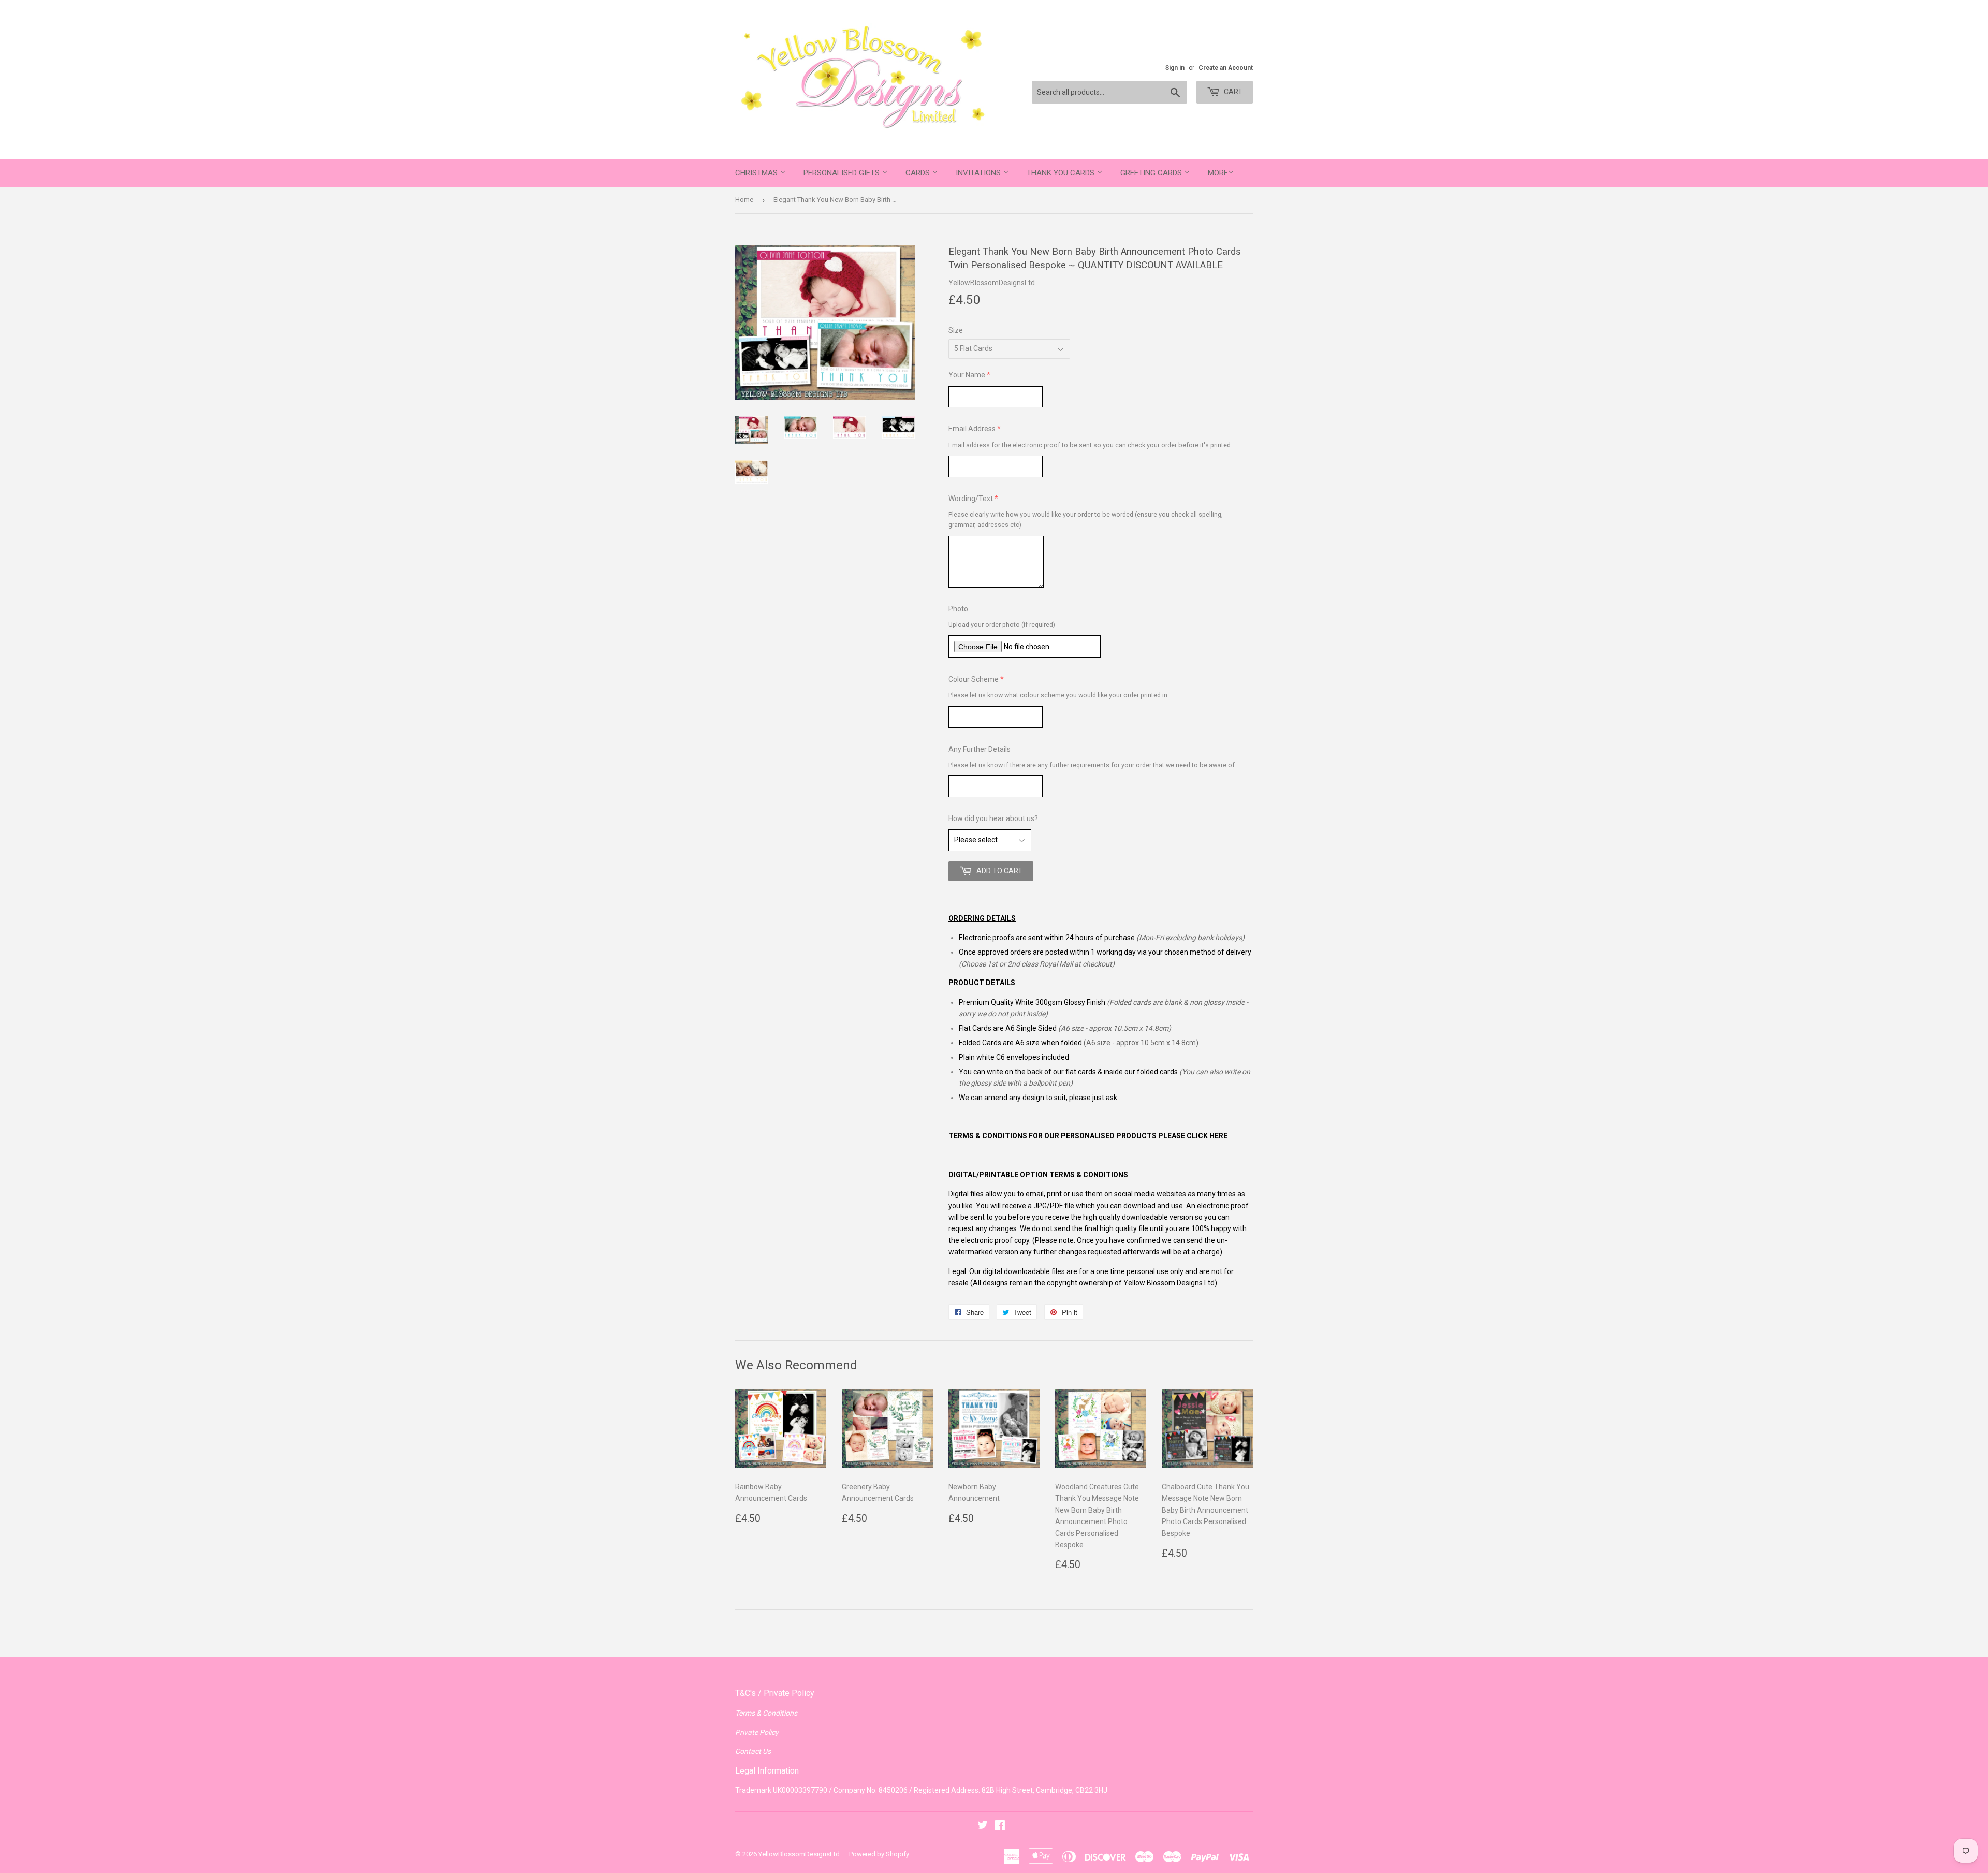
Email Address (972, 429)
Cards (919, 173)
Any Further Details (980, 749)
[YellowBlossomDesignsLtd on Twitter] (983, 1826)
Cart (1232, 92)
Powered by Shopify (879, 1854)
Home (744, 200)
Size (956, 330)
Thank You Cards (1062, 173)
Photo (958, 609)
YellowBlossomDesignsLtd (799, 1854)
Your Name (967, 375)
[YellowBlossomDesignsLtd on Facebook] (1000, 1826)
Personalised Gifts (843, 173)
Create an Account (1226, 68)
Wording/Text (971, 499)
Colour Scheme (974, 679)
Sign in (1175, 68)
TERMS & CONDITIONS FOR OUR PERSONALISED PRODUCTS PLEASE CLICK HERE (1088, 1136)
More (1218, 173)
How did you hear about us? (993, 818)
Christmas (757, 173)
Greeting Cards (1152, 173)
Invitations (979, 173)
